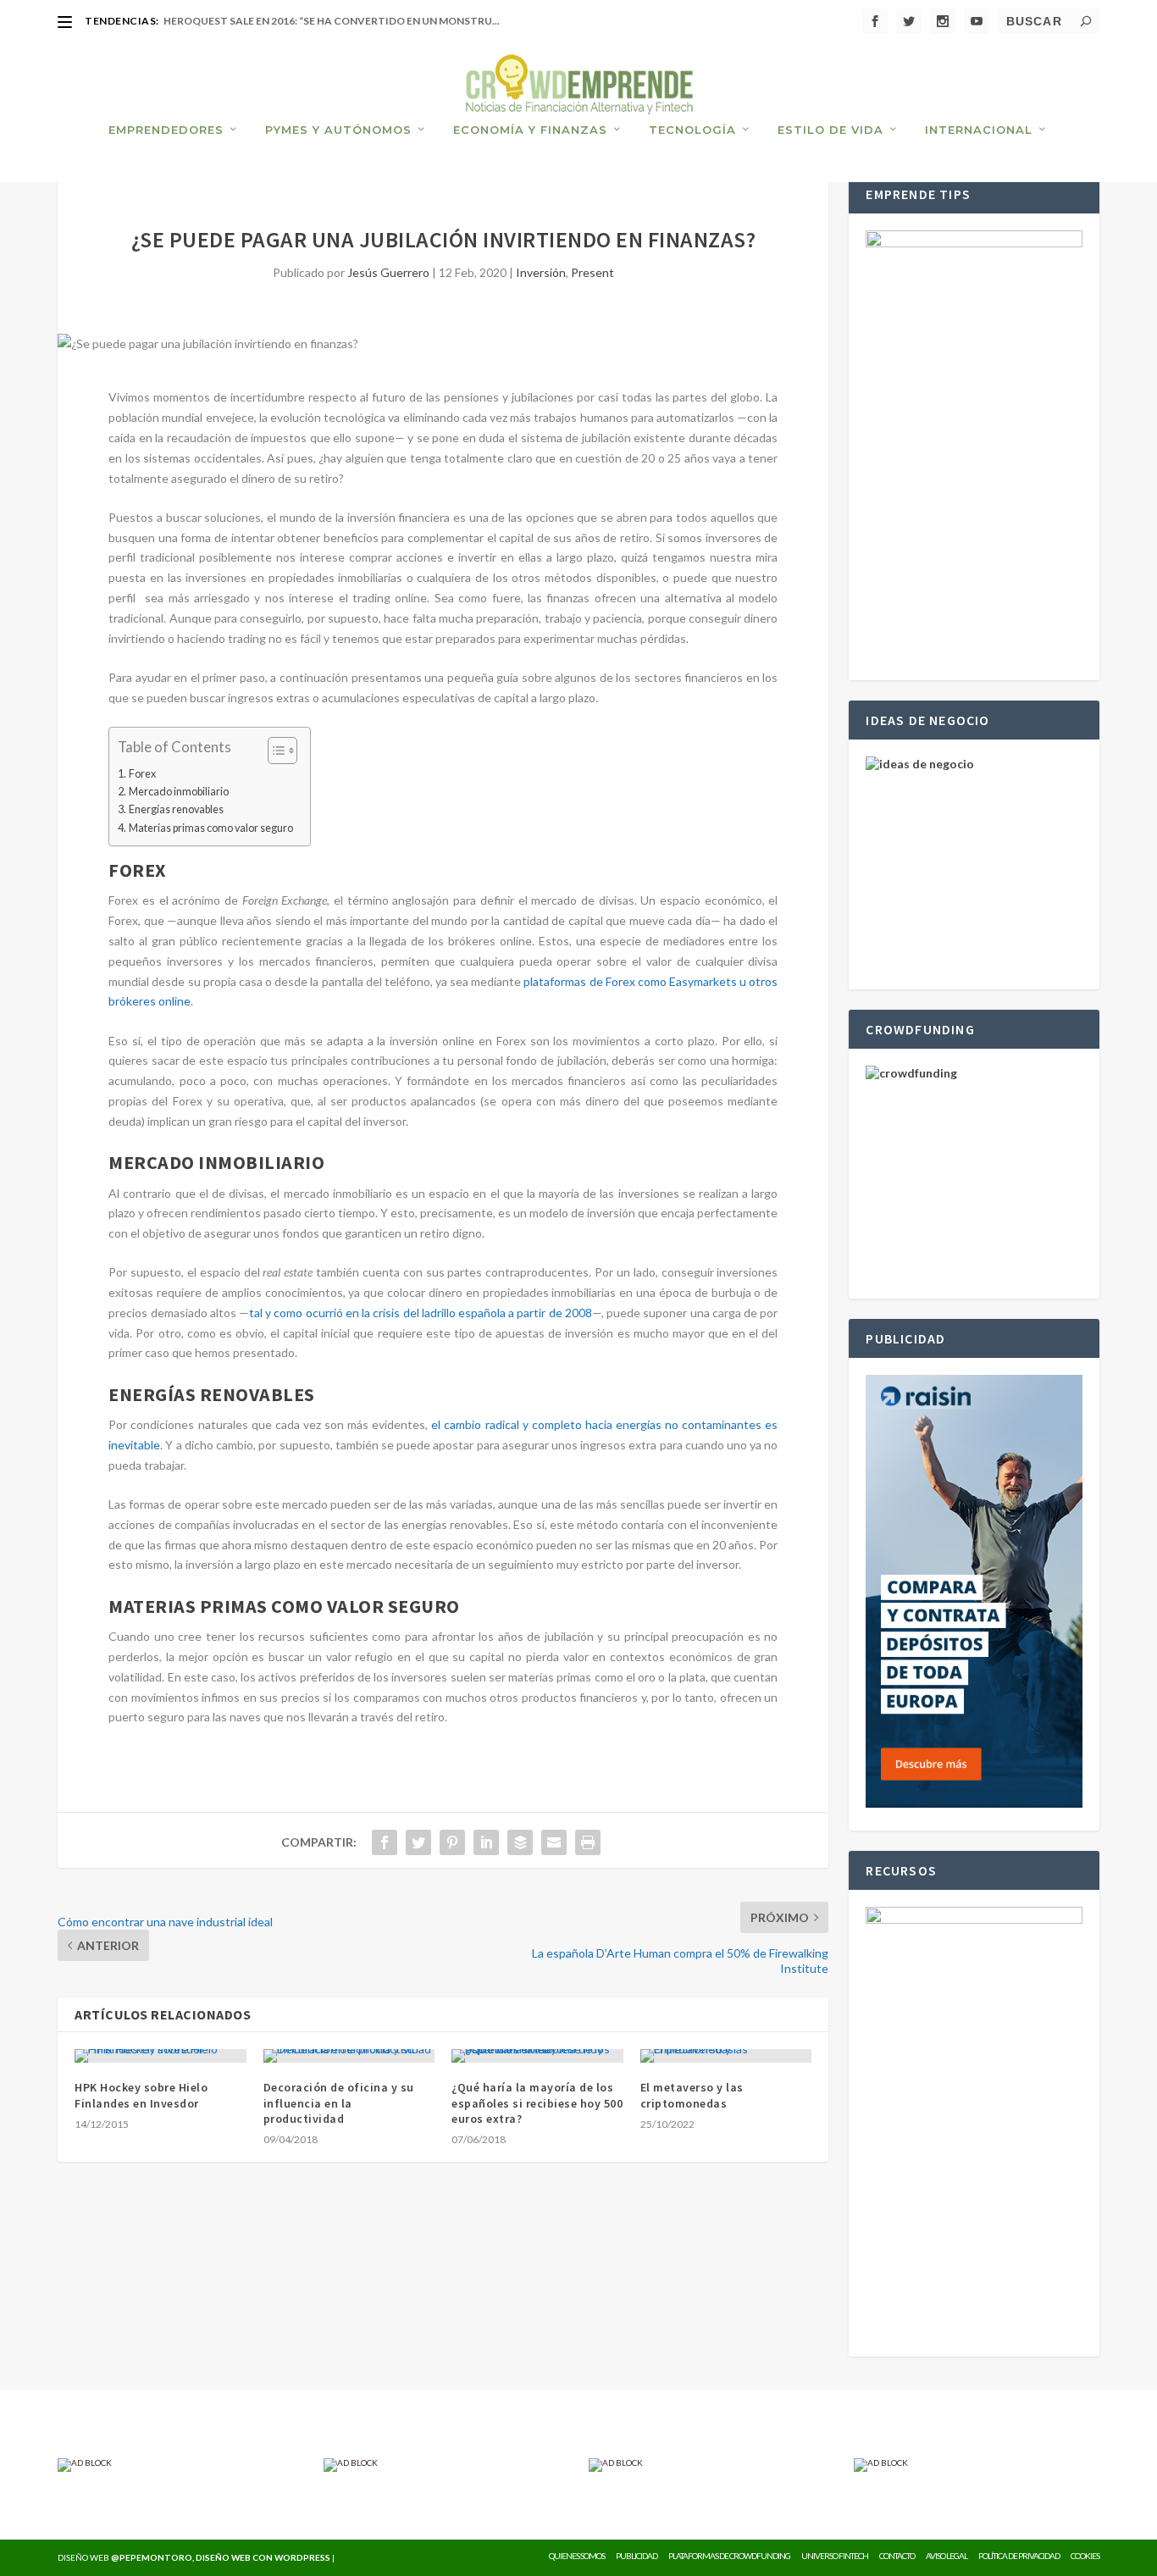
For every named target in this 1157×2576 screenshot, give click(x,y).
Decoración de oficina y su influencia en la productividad (339, 2102)
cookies (1085, 2556)
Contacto (897, 2556)
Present (592, 272)
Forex (142, 774)
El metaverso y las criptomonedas (692, 2095)
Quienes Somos (577, 2556)
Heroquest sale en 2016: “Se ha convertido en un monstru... (332, 21)
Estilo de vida (830, 130)
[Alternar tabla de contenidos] (274, 751)
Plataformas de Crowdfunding (729, 2556)
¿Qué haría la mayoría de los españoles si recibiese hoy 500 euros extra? (537, 2102)
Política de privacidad (1019, 2556)
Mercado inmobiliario (179, 792)
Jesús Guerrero (388, 272)
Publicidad (637, 2556)
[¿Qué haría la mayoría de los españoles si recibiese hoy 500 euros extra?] (537, 2056)
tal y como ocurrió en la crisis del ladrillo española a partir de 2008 (421, 1313)
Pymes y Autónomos (338, 130)
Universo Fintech (835, 2556)
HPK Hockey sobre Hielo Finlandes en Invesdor (141, 2095)
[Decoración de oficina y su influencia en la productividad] (349, 2056)
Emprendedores (166, 130)
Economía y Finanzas (530, 130)
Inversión (541, 272)
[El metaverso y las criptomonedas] (726, 2056)
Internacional (979, 130)
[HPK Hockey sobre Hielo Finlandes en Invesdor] (161, 2056)
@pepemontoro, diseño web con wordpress (221, 2557)
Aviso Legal (947, 2556)
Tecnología (692, 130)
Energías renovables (176, 809)
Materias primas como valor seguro (211, 828)
